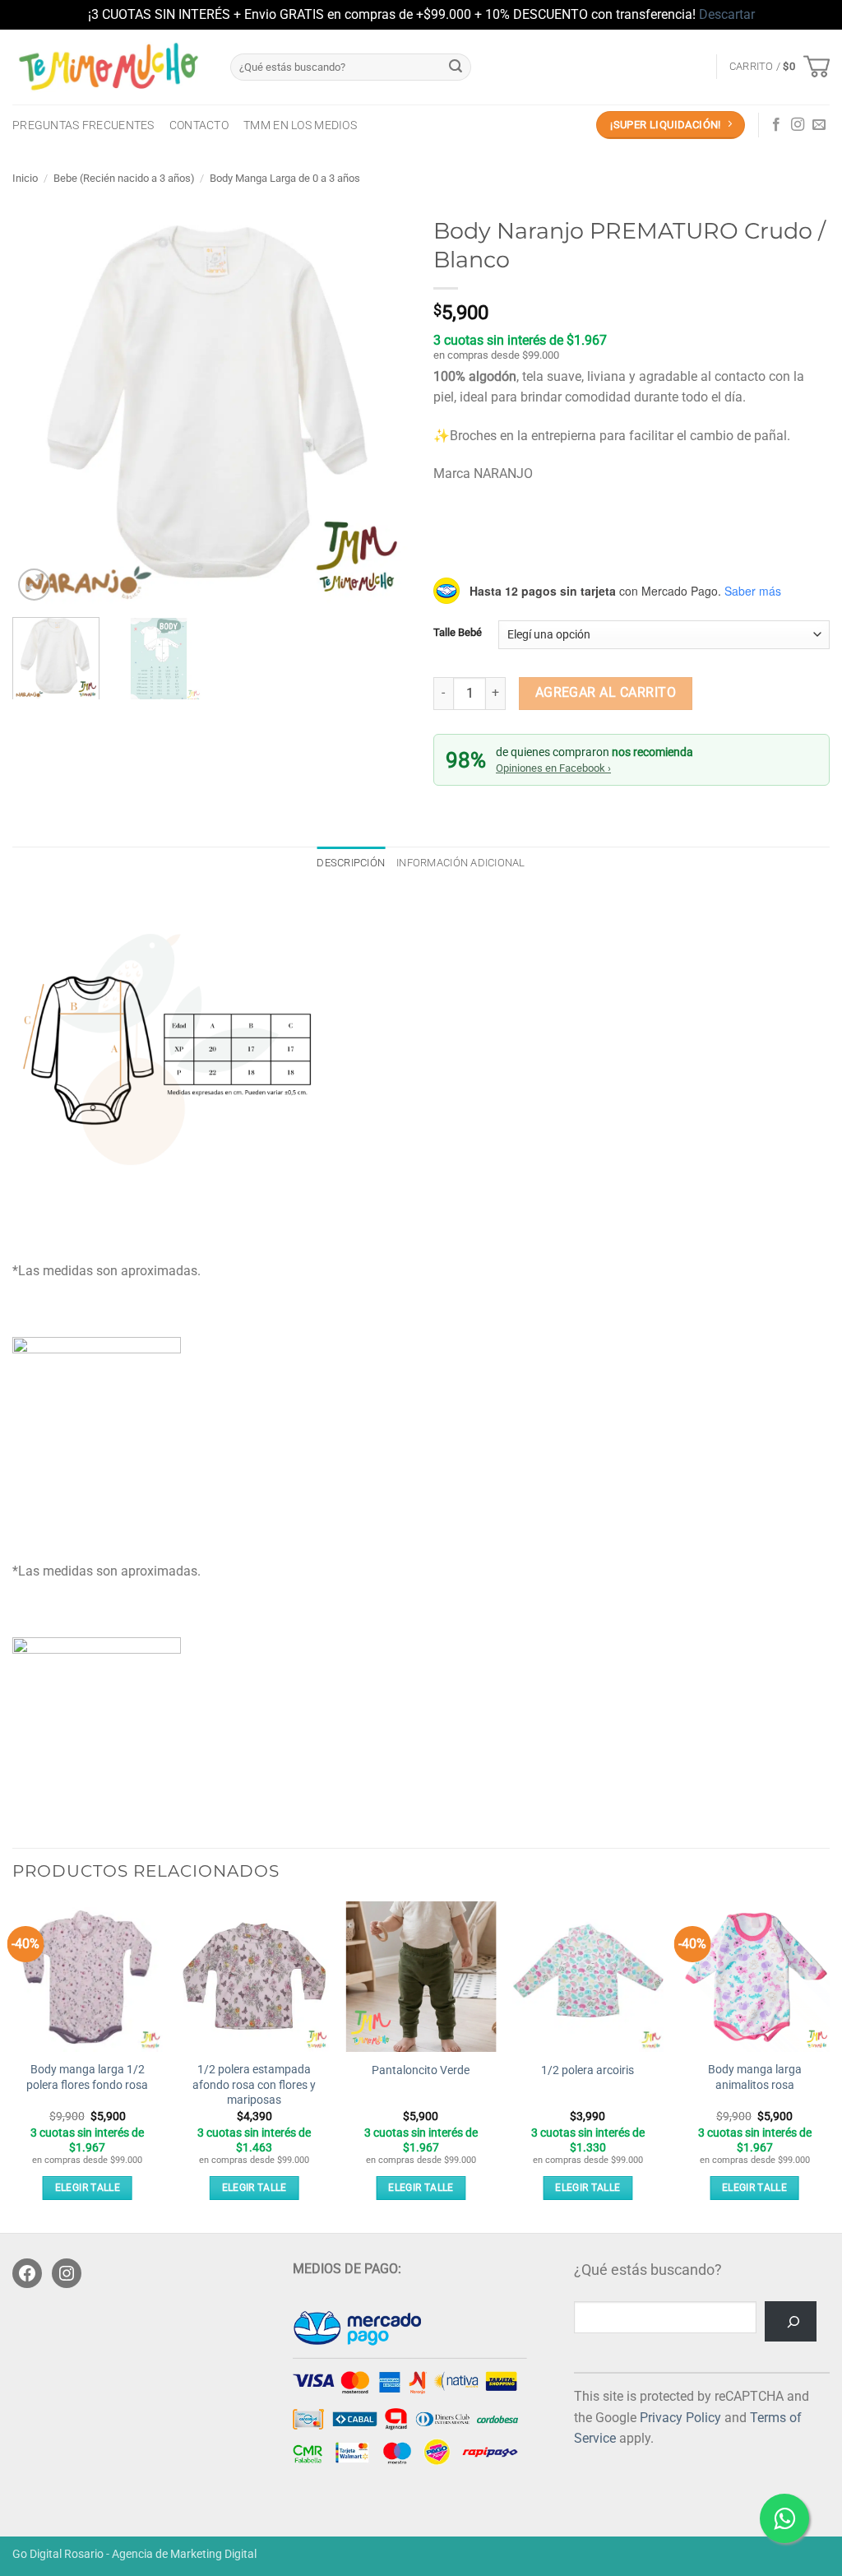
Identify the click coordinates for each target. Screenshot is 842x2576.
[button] (780, 67)
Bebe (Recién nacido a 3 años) (124, 178)
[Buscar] (791, 2321)
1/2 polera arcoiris (588, 2070)
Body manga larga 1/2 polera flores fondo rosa (87, 2077)
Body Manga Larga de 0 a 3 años (285, 178)
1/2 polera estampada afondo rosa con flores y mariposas (254, 2085)
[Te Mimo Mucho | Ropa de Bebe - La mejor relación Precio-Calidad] (109, 67)
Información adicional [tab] (460, 863)
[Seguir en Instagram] (798, 125)
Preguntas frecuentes (83, 125)
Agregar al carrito (606, 693)
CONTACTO (199, 125)
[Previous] (41, 406)
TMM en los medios (300, 125)
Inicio (25, 178)
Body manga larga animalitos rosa (755, 2077)
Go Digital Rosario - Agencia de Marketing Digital (134, 2554)
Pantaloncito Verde (421, 2070)
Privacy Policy (680, 2418)
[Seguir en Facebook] (776, 125)
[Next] (380, 406)
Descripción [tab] (351, 863)
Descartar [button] (727, 14)
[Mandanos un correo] (819, 125)
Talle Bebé (458, 633)
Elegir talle (88, 2188)
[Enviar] (456, 67)
